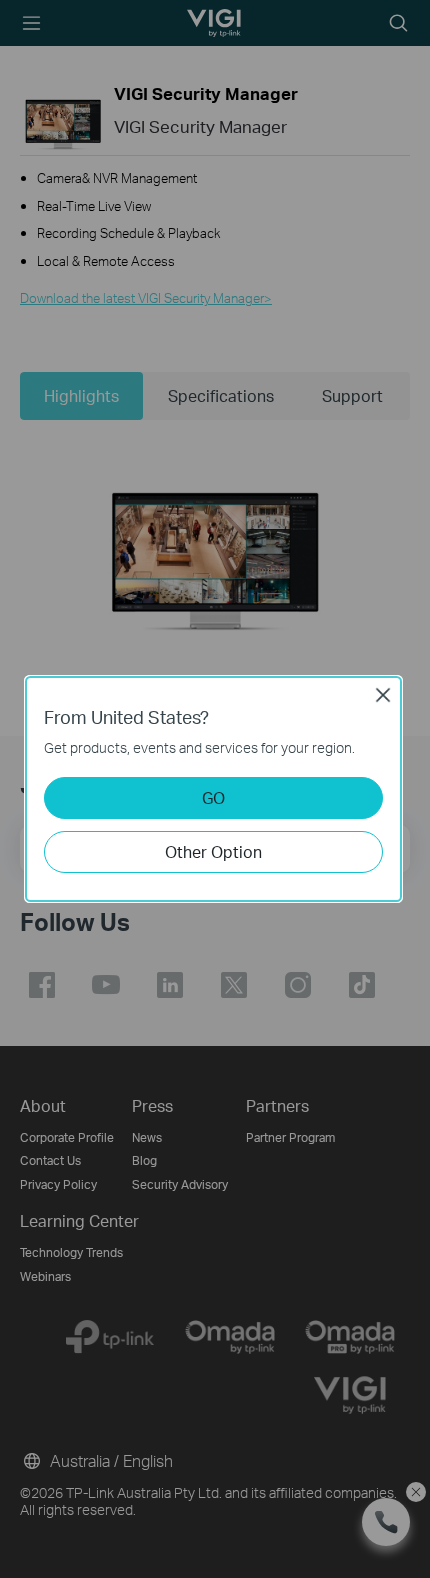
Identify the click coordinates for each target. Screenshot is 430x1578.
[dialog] (215, 789)
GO (213, 797)
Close (383, 695)
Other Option (213, 851)
